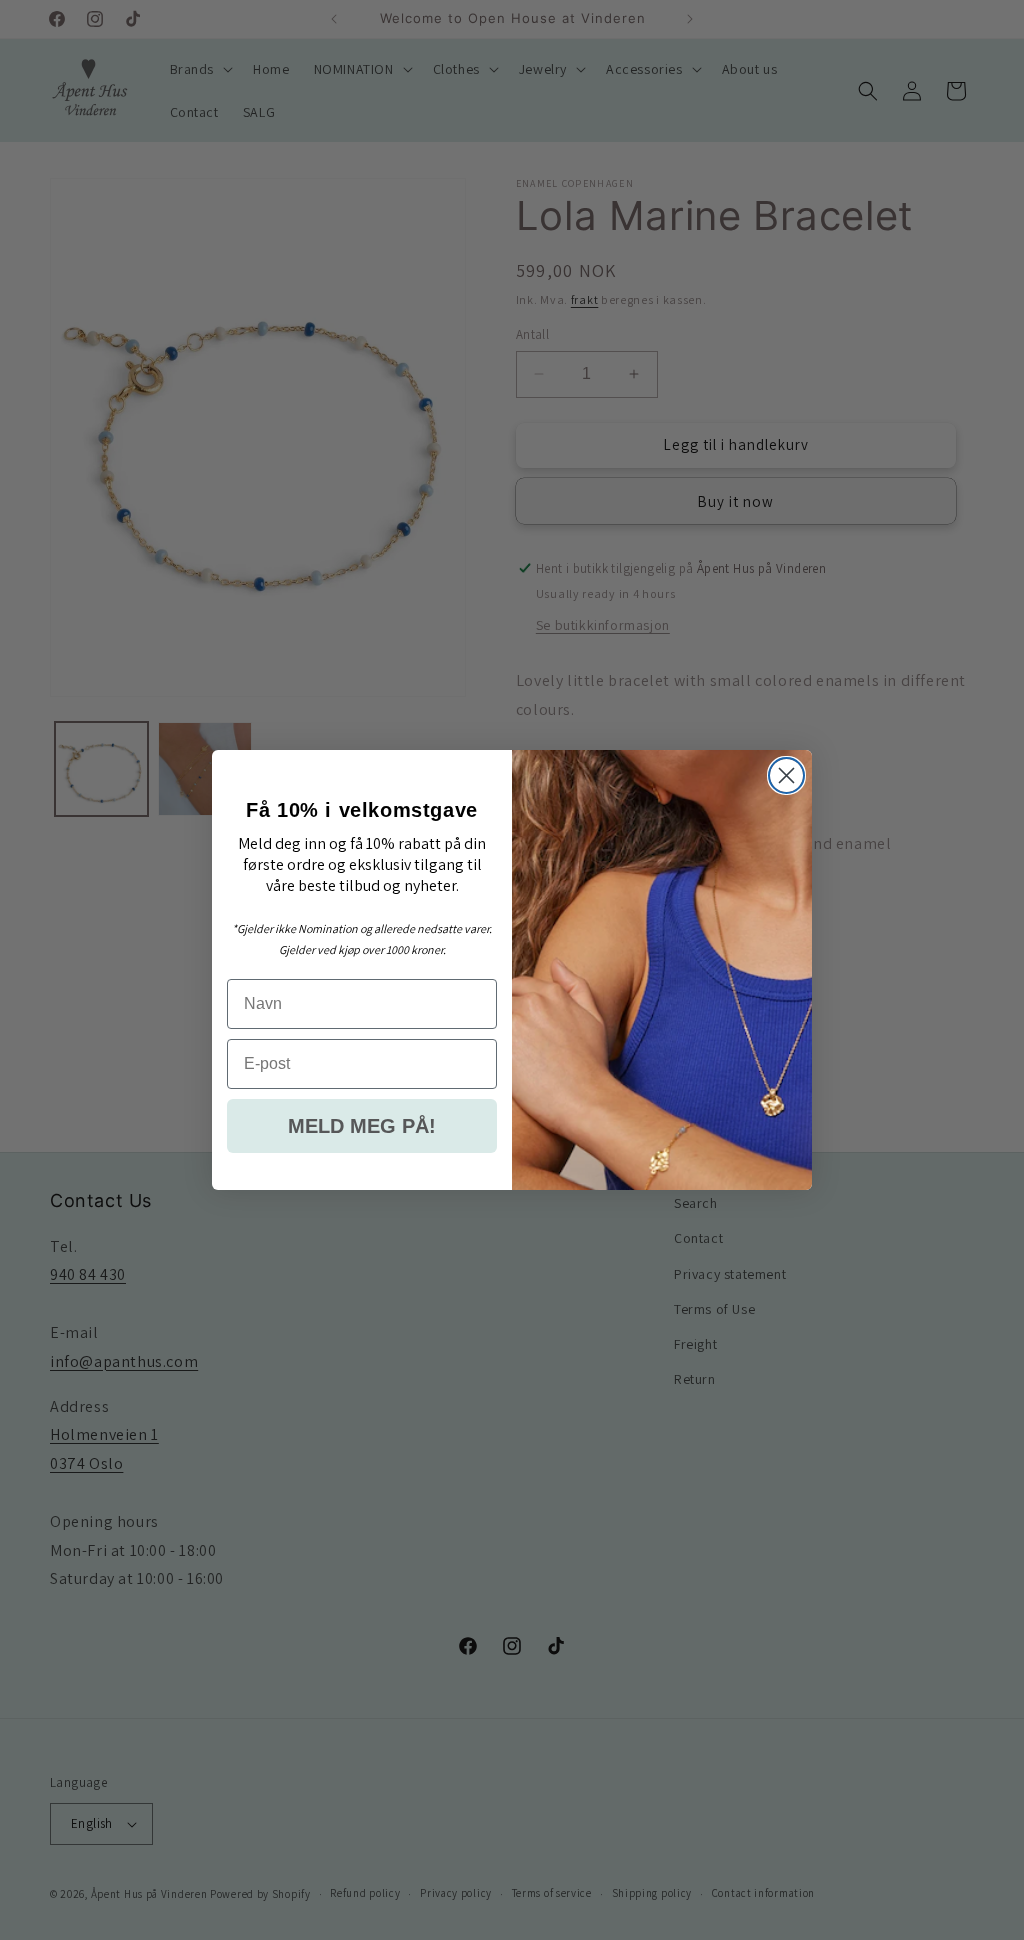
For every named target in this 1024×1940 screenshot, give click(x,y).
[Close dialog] (786, 775)
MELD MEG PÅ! (362, 1126)
